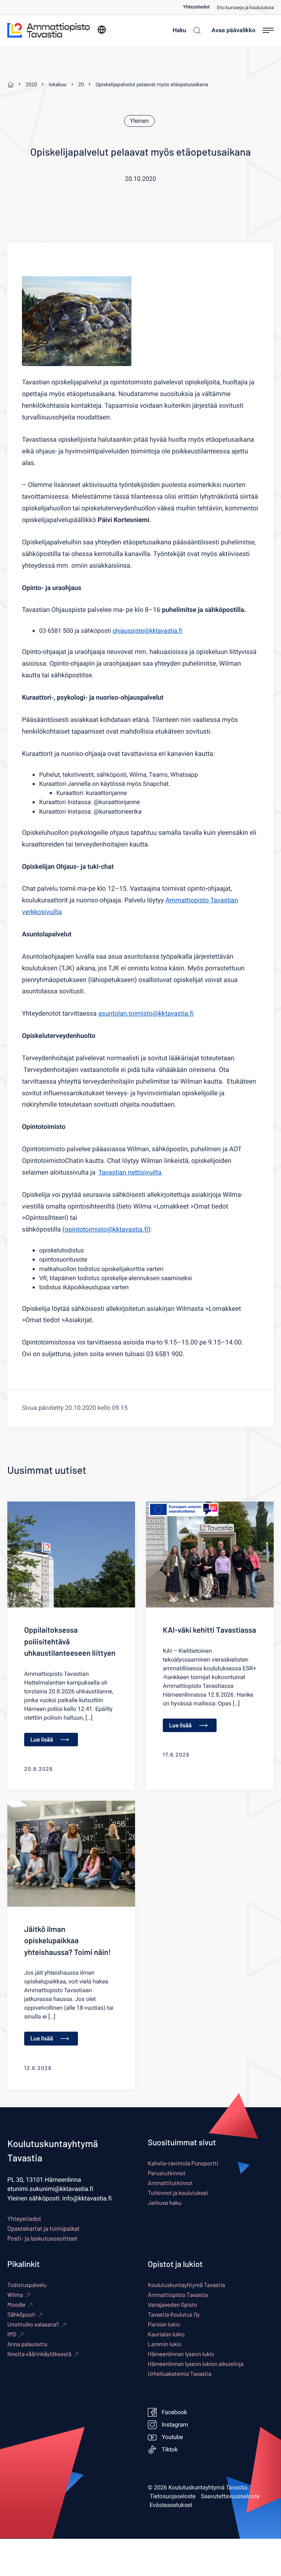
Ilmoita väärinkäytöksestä (39, 2354)
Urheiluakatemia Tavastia (180, 2374)
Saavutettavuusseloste (230, 2496)
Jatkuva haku (164, 2203)
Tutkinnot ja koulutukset (178, 2193)
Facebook (174, 2412)
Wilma (15, 2295)
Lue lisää (42, 1740)
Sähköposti (21, 2315)
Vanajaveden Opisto (172, 2305)
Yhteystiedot (196, 7)
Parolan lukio (164, 2324)
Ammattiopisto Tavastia (178, 2295)
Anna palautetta (27, 2344)
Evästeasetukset (171, 2505)
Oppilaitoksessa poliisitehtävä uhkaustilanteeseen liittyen (70, 1641)
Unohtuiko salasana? (33, 2324)
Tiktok (170, 2450)
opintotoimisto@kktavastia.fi (106, 1230)
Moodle (16, 2305)
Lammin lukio (165, 2344)
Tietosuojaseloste (173, 2496)
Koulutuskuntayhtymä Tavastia (186, 2285)
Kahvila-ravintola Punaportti (183, 2163)
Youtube (172, 2437)
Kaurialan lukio (166, 2334)
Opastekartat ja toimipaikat (44, 2229)
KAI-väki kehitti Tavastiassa (209, 1630)
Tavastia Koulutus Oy (174, 2315)
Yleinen (139, 121)
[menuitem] (200, 7)
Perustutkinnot (167, 2173)
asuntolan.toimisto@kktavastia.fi (146, 1014)
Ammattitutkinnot (170, 2183)
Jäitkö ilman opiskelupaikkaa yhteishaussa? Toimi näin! (68, 1941)
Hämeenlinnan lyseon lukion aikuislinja (196, 2364)
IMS (12, 2334)
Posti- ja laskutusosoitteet (42, 2238)
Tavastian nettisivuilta (130, 1173)
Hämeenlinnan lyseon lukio (181, 2354)
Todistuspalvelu (27, 2285)
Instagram (175, 2425)
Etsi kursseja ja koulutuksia (245, 8)
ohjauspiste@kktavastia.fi (147, 631)
